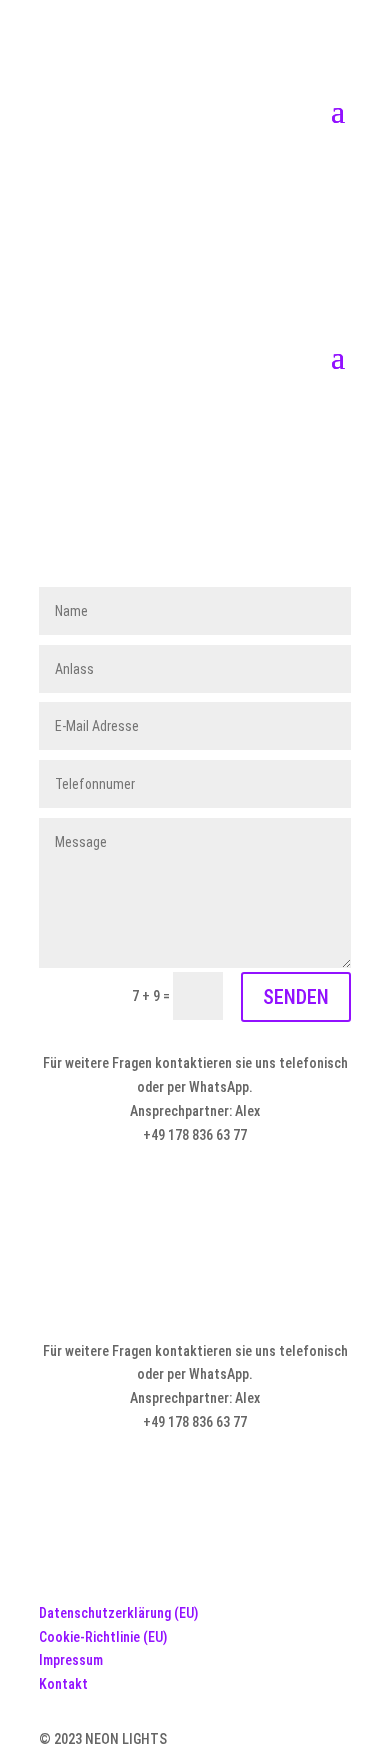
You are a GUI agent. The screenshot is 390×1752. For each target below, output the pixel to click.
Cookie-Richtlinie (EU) (103, 1637)
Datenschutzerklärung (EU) (118, 1613)
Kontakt (63, 1684)
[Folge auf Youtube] (195, 181)
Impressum (71, 1660)
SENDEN (296, 997)
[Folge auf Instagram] (235, 181)
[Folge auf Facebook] (155, 181)
